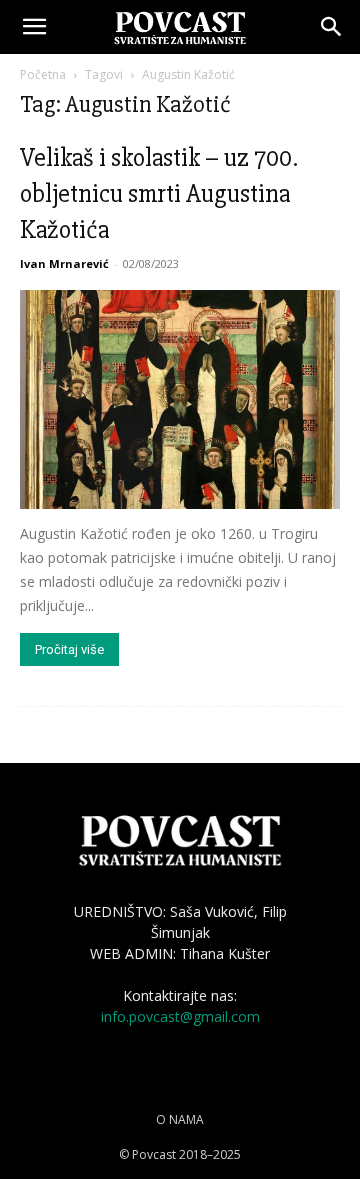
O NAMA (180, 1119)
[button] (34, 27)
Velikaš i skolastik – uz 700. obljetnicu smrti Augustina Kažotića (159, 194)
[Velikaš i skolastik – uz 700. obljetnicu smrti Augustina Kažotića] (180, 399)
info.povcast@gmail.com (180, 1016)
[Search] (332, 27)
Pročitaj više (69, 649)
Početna (43, 74)
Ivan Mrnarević (64, 263)
